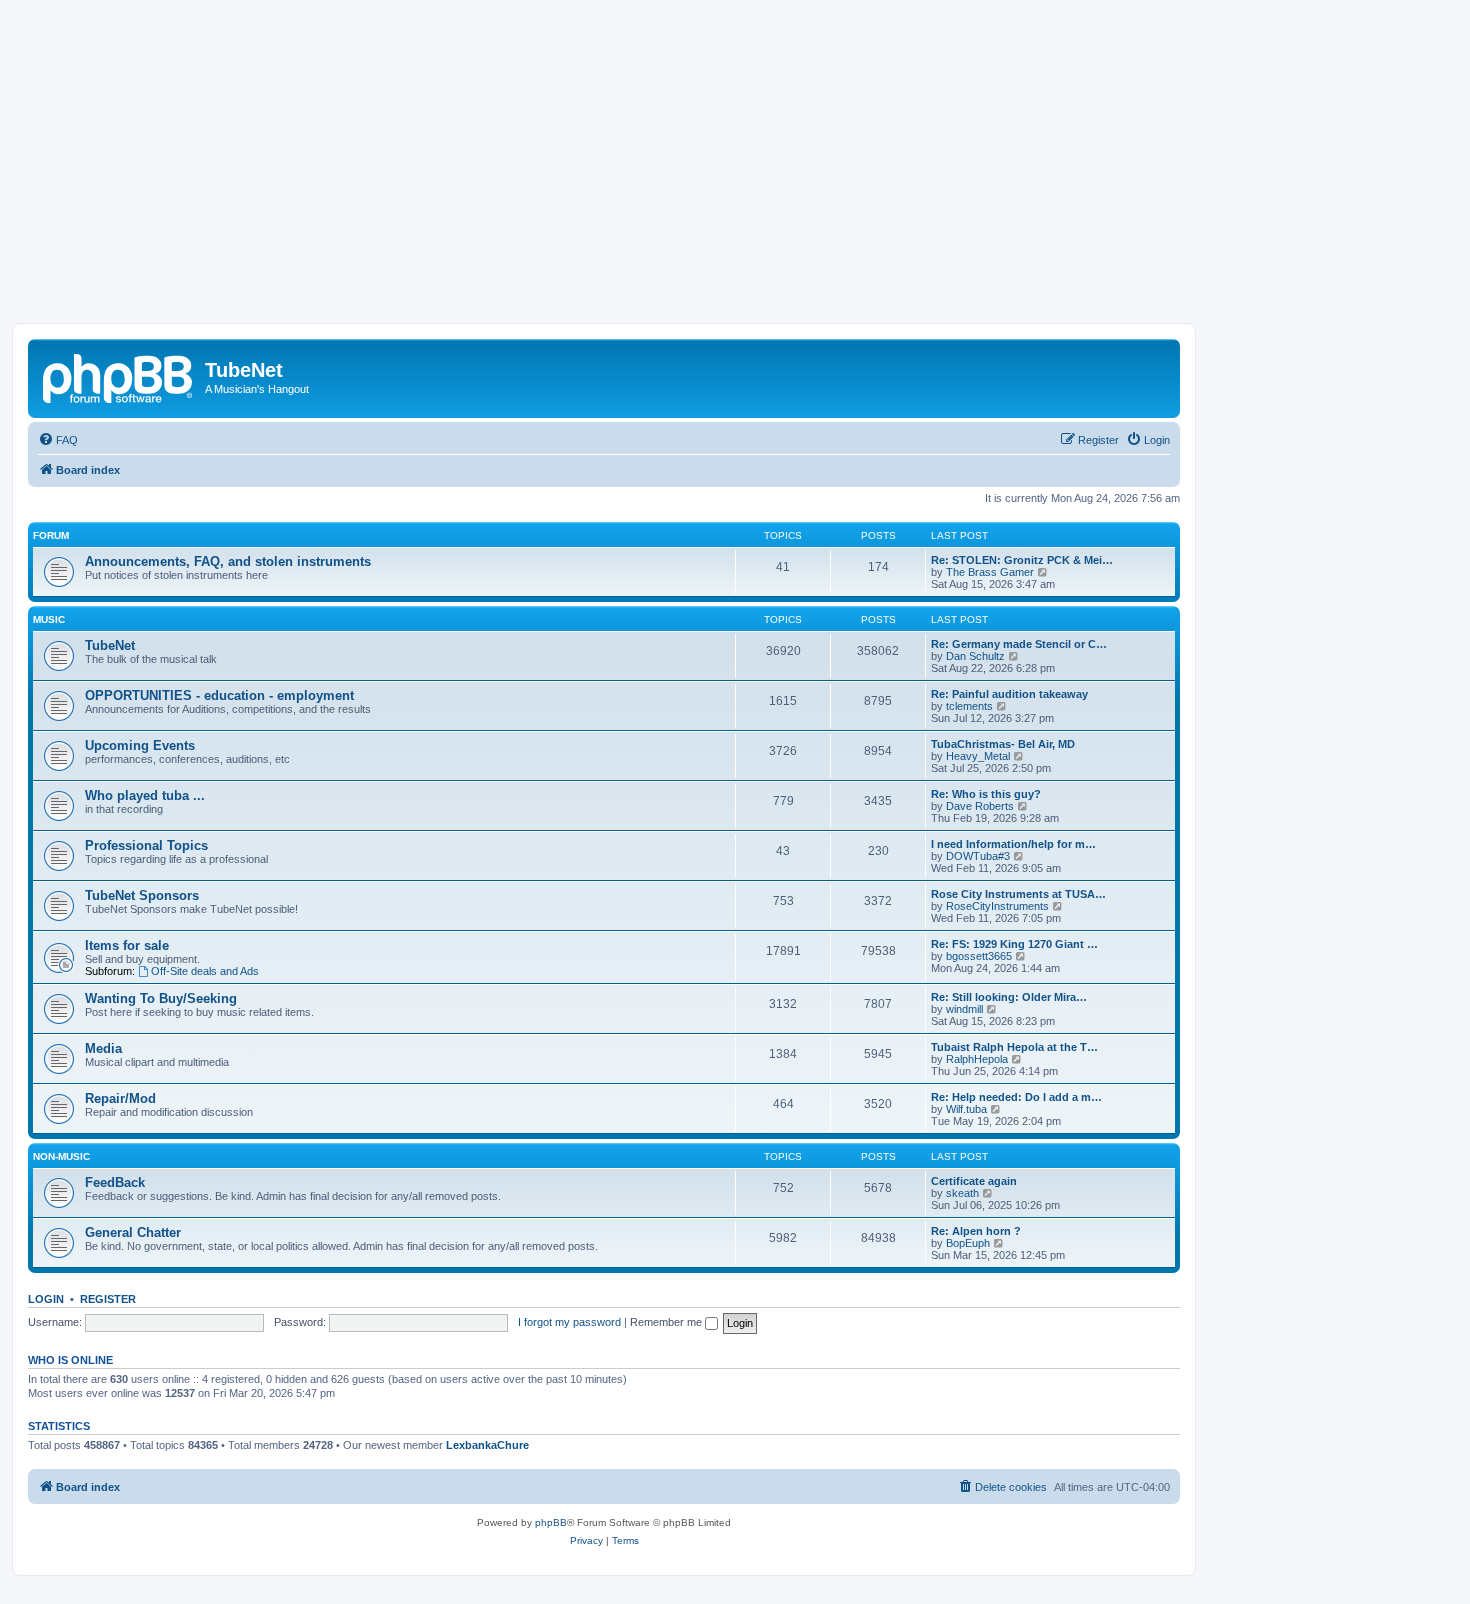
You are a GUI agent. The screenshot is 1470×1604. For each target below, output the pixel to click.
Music (49, 619)
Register (108, 1299)
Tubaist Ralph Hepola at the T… (1014, 1047)
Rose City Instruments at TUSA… (1018, 894)
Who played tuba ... (145, 795)
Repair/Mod (120, 1098)
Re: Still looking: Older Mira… (1009, 997)
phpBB (551, 1522)
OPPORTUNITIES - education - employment (219, 695)
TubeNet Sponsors (142, 895)
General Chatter (133, 1232)
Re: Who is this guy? (986, 794)
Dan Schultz (975, 656)
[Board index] (119, 376)
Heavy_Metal (978, 756)
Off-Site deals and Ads (205, 971)
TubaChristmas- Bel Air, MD (1003, 744)
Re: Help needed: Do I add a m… (1016, 1097)
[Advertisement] (735, 173)
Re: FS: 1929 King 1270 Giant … (1014, 944)
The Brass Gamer (990, 572)
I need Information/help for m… (1013, 844)
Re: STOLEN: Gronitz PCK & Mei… (1022, 560)
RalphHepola (977, 1059)
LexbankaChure (487, 1445)
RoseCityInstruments (997, 906)
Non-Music (61, 1156)
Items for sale (127, 945)
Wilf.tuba (966, 1109)
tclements (969, 706)
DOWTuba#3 (978, 856)
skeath (962, 1193)
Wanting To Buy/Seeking (161, 998)
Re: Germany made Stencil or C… (1019, 644)
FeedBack (115, 1182)
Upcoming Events (140, 745)
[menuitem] (58, 440)
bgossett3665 (979, 956)
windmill (964, 1009)
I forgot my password (569, 1322)
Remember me (667, 1322)
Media (103, 1048)
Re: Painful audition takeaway (1009, 694)
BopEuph (968, 1243)
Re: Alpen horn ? (976, 1231)
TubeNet (110, 645)
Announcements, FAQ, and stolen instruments (228, 561)
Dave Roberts (980, 806)
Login (46, 1299)
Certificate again (974, 1181)
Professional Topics (146, 845)
